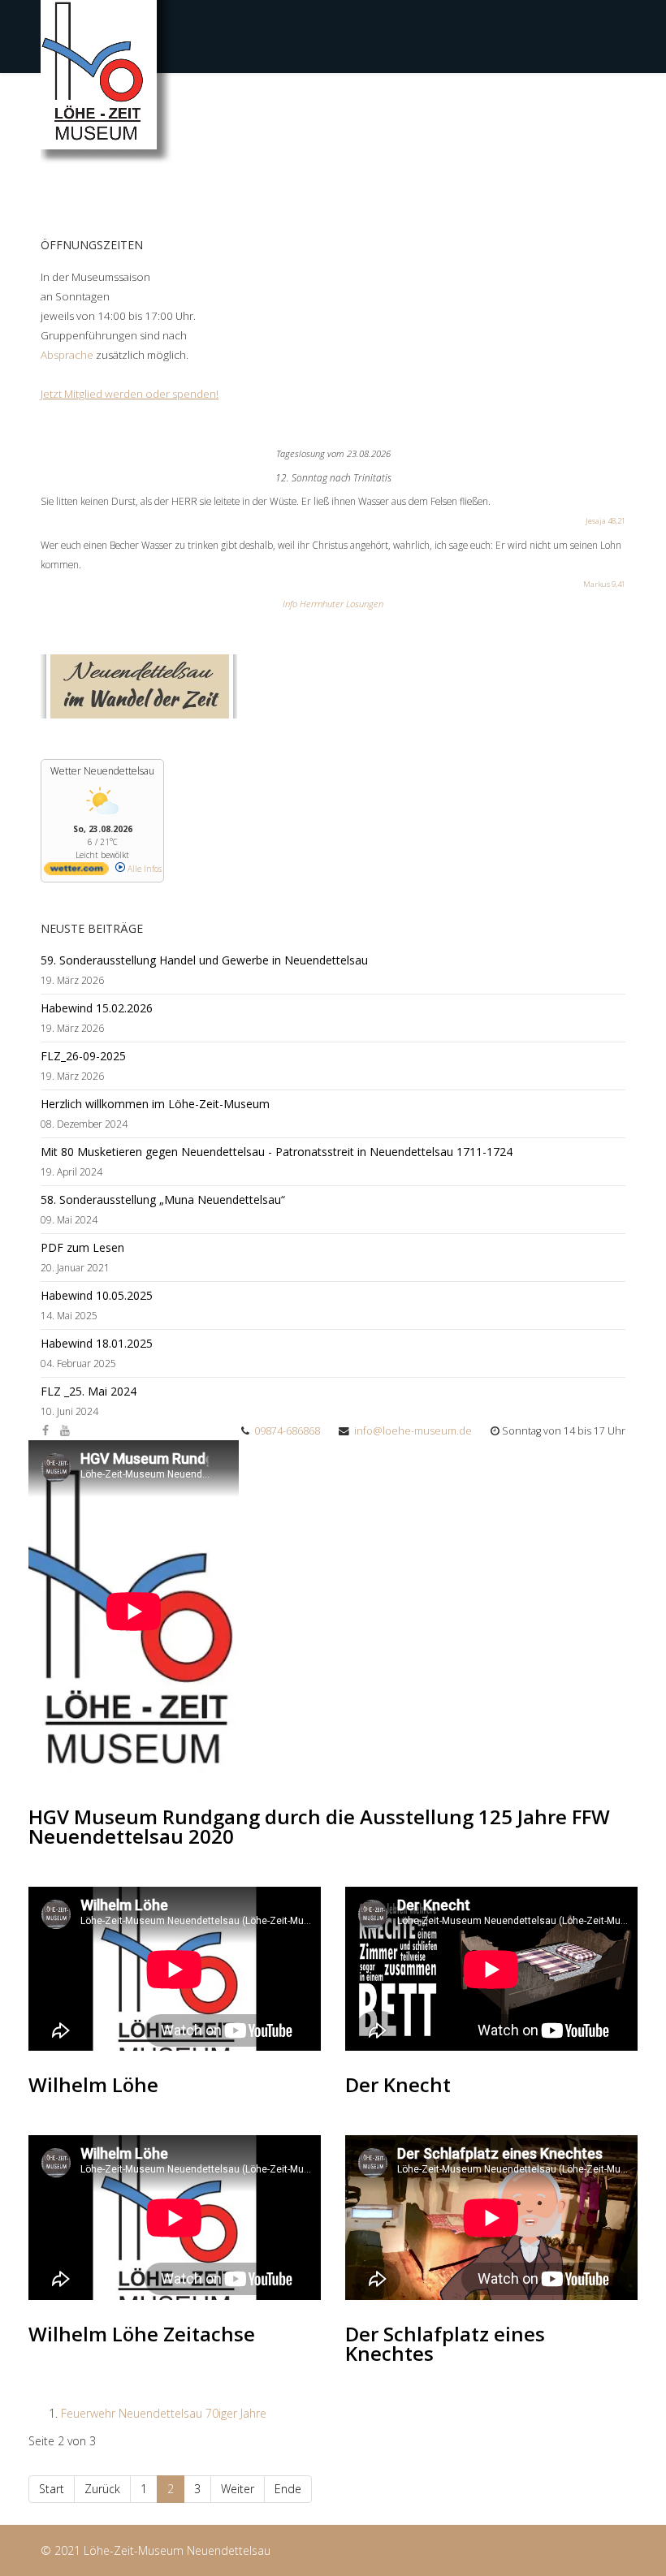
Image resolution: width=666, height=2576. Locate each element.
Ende (288, 2489)
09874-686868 (287, 1431)
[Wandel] (333, 686)
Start (52, 2489)
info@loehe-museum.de (413, 1431)
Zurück (102, 2489)
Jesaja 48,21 (605, 521)
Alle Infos (143, 869)
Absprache (68, 355)
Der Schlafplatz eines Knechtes (445, 2343)
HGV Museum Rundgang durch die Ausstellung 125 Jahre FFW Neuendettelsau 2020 (319, 1826)
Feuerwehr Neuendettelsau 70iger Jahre (164, 2413)
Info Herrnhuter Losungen (333, 604)
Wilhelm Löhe (93, 2084)
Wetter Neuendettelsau (102, 771)
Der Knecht (398, 2084)
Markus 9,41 (604, 584)
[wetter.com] (76, 872)
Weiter (238, 2489)
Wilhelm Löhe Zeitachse (142, 2334)
